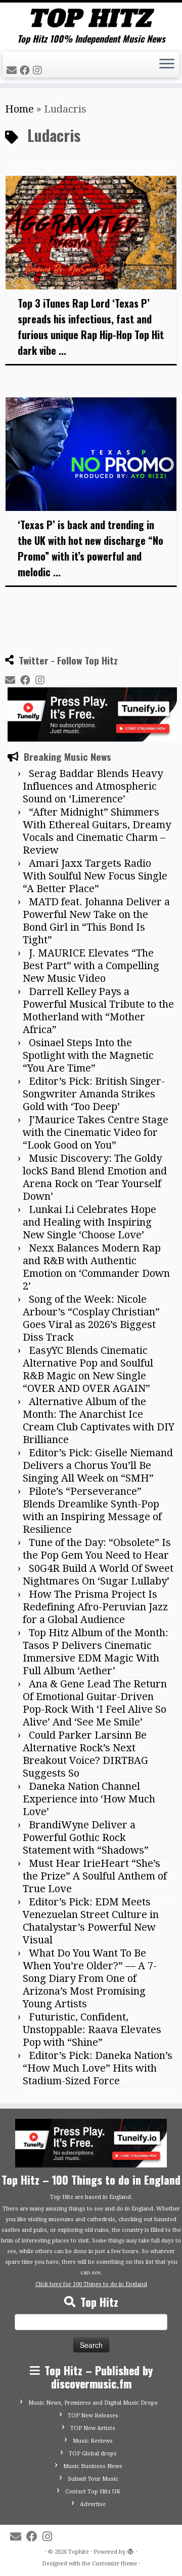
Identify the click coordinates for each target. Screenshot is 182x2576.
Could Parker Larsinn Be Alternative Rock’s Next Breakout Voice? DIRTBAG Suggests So (85, 1754)
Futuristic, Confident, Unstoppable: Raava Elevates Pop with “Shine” (92, 2030)
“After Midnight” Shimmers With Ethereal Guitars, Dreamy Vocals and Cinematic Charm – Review (97, 831)
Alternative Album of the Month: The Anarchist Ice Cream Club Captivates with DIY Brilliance (99, 1421)
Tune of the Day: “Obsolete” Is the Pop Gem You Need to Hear (97, 1549)
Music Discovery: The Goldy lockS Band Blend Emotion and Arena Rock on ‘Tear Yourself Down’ (95, 1177)
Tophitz (79, 2552)
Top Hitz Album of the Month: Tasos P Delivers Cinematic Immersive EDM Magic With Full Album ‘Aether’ (96, 1652)
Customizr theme (115, 2564)
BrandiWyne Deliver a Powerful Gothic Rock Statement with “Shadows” (86, 1837)
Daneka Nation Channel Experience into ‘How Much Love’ (89, 1799)
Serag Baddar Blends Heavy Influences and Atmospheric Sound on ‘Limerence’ (93, 786)
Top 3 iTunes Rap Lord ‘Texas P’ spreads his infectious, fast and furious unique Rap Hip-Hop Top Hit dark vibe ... (91, 327)
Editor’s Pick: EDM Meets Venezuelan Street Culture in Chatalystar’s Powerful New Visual (91, 1921)
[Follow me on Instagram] (39, 70)
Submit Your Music (93, 2479)
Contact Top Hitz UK (93, 2492)
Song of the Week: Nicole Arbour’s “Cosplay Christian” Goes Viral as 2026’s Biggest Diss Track (91, 1318)
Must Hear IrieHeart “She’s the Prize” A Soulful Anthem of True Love (95, 1876)
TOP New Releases (93, 2416)
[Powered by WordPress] (130, 2550)
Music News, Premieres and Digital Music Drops (93, 2403)
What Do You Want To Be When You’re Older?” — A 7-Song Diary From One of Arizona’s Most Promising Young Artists (90, 1978)
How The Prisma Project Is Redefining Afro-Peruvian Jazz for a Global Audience (95, 1607)
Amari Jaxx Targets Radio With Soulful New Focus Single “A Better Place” (95, 876)
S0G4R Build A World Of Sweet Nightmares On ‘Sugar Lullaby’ (98, 1575)
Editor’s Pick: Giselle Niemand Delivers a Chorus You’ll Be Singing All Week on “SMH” (98, 1465)
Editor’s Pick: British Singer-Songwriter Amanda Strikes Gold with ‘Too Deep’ (94, 1094)
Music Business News (93, 2466)
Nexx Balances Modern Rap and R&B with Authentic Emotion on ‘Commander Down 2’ (96, 1267)
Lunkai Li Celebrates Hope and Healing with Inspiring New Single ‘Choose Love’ (89, 1222)
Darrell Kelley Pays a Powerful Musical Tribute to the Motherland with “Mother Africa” (98, 1010)
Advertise (93, 2504)
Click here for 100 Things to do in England (91, 2284)
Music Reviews (93, 2441)
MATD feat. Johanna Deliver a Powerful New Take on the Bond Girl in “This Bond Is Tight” (96, 921)
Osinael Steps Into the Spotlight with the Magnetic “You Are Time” (88, 1055)
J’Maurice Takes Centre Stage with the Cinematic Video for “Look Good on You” (96, 1132)
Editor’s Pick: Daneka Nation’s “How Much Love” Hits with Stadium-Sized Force (98, 2068)
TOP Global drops (93, 2454)
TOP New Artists (93, 2428)
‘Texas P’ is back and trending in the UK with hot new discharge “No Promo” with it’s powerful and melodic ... (90, 548)
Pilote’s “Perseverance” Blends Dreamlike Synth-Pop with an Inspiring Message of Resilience (92, 1510)
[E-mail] (13, 70)
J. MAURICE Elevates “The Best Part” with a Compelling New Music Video (91, 966)
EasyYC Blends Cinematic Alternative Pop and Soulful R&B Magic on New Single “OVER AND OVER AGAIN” (88, 1369)
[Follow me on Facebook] (26, 70)
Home (19, 109)
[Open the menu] (167, 65)
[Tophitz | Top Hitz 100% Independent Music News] (91, 18)
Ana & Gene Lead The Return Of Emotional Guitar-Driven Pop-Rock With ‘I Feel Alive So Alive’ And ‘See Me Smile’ (95, 1703)
